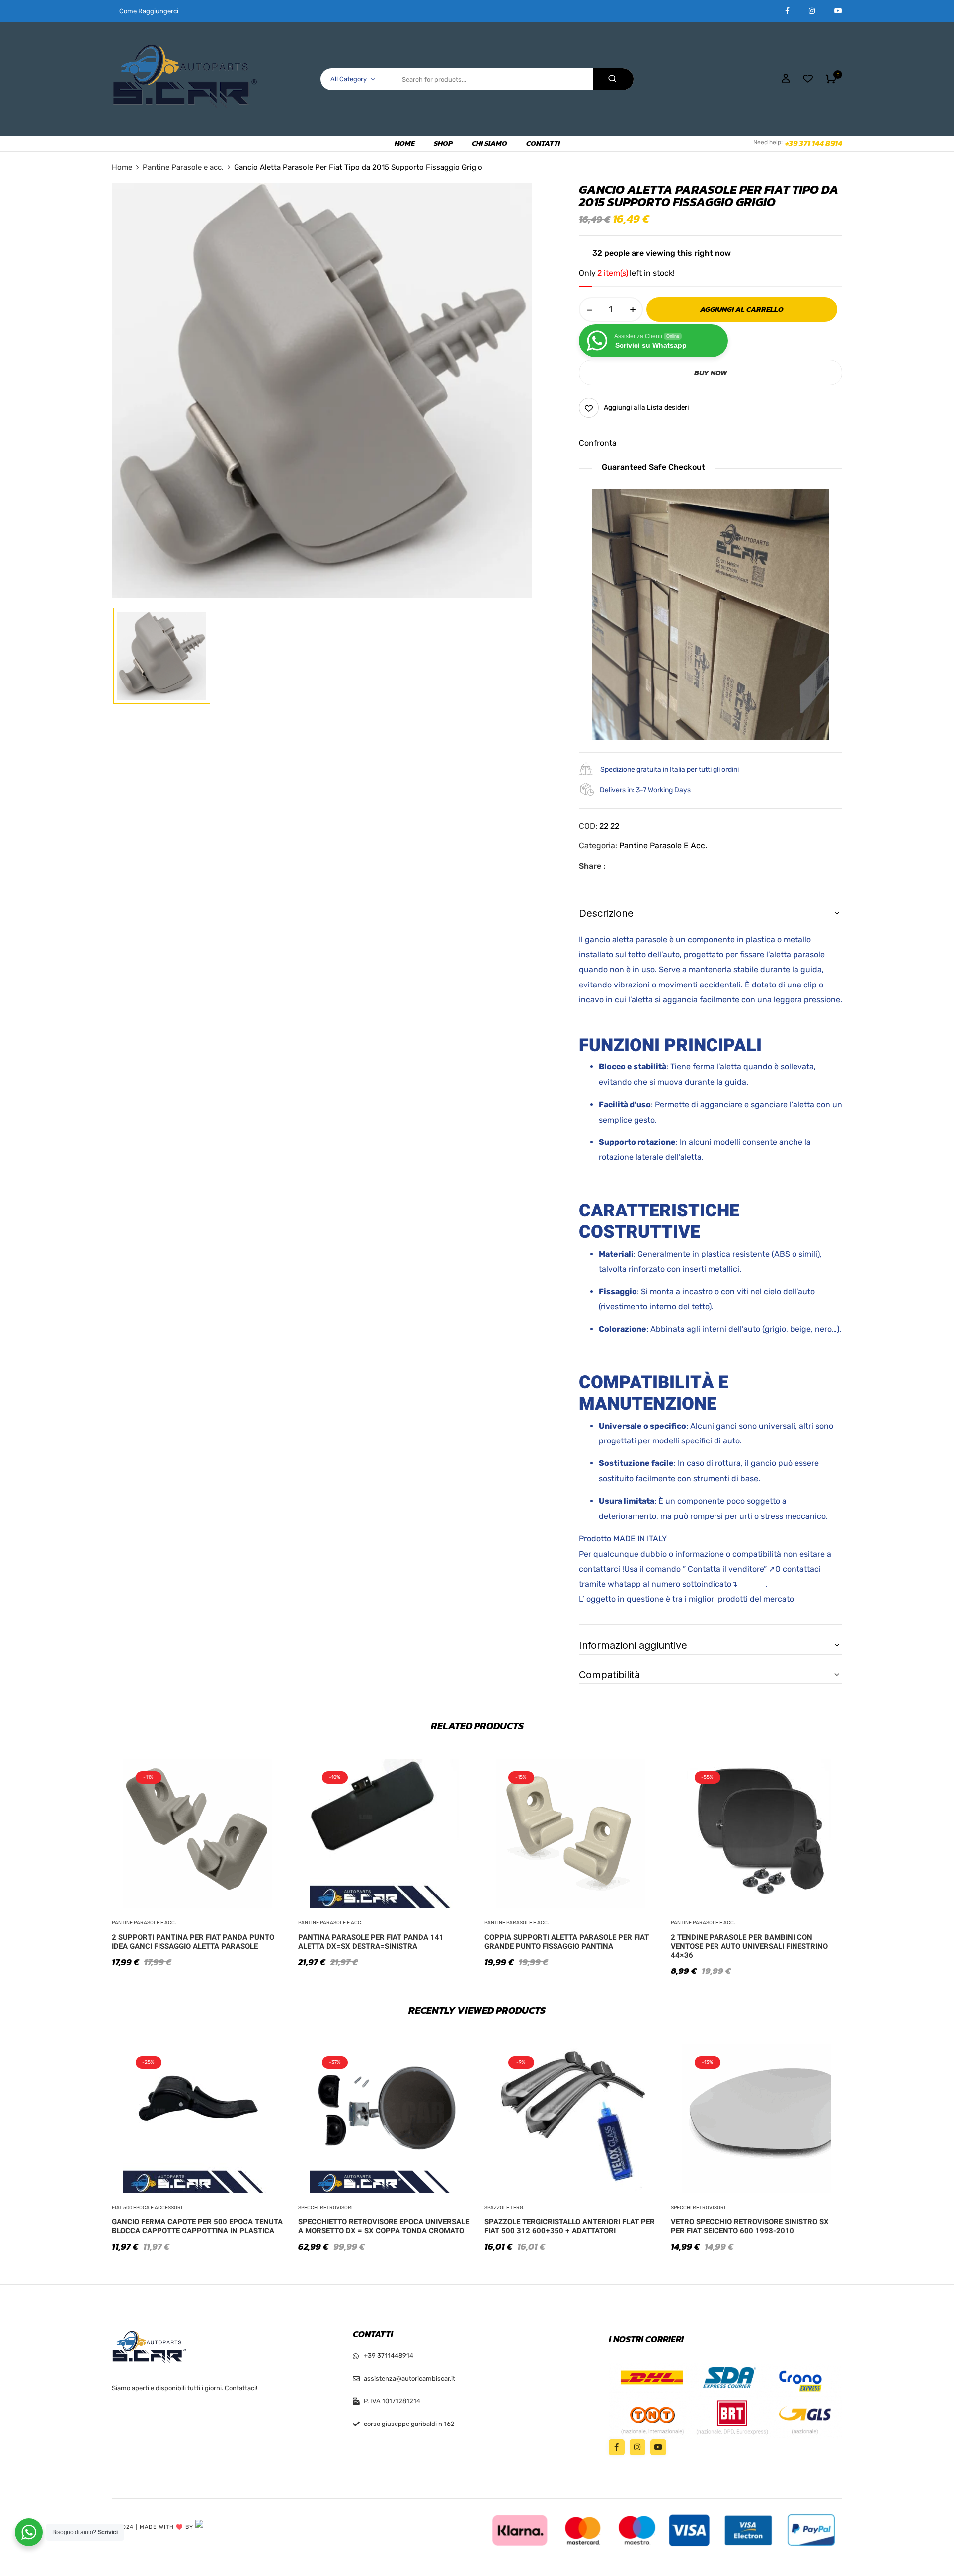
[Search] (613, 79)
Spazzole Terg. (505, 2208)
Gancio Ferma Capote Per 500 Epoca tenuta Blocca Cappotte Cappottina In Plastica (197, 2226)
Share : (592, 866)
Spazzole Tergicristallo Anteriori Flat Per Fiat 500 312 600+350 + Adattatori (570, 2226)
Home (122, 167)
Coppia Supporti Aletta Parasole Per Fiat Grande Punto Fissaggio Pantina (567, 1942)
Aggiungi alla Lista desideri (646, 408)
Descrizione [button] (606, 913)
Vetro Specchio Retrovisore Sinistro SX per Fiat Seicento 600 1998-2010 (750, 2226)
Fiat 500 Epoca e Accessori (147, 2208)
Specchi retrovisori (325, 2208)
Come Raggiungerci (149, 11)
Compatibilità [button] (609, 1675)
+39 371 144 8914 (814, 143)
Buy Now (711, 372)
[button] (831, 79)
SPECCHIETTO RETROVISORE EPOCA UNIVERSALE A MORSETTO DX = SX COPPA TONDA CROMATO (384, 2226)
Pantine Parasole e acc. (183, 167)
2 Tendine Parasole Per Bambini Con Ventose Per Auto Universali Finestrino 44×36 (749, 1946)
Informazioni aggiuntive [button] (633, 1645)
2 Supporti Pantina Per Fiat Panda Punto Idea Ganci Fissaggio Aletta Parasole (193, 1942)
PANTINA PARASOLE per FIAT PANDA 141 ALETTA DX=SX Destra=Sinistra (371, 1942)
